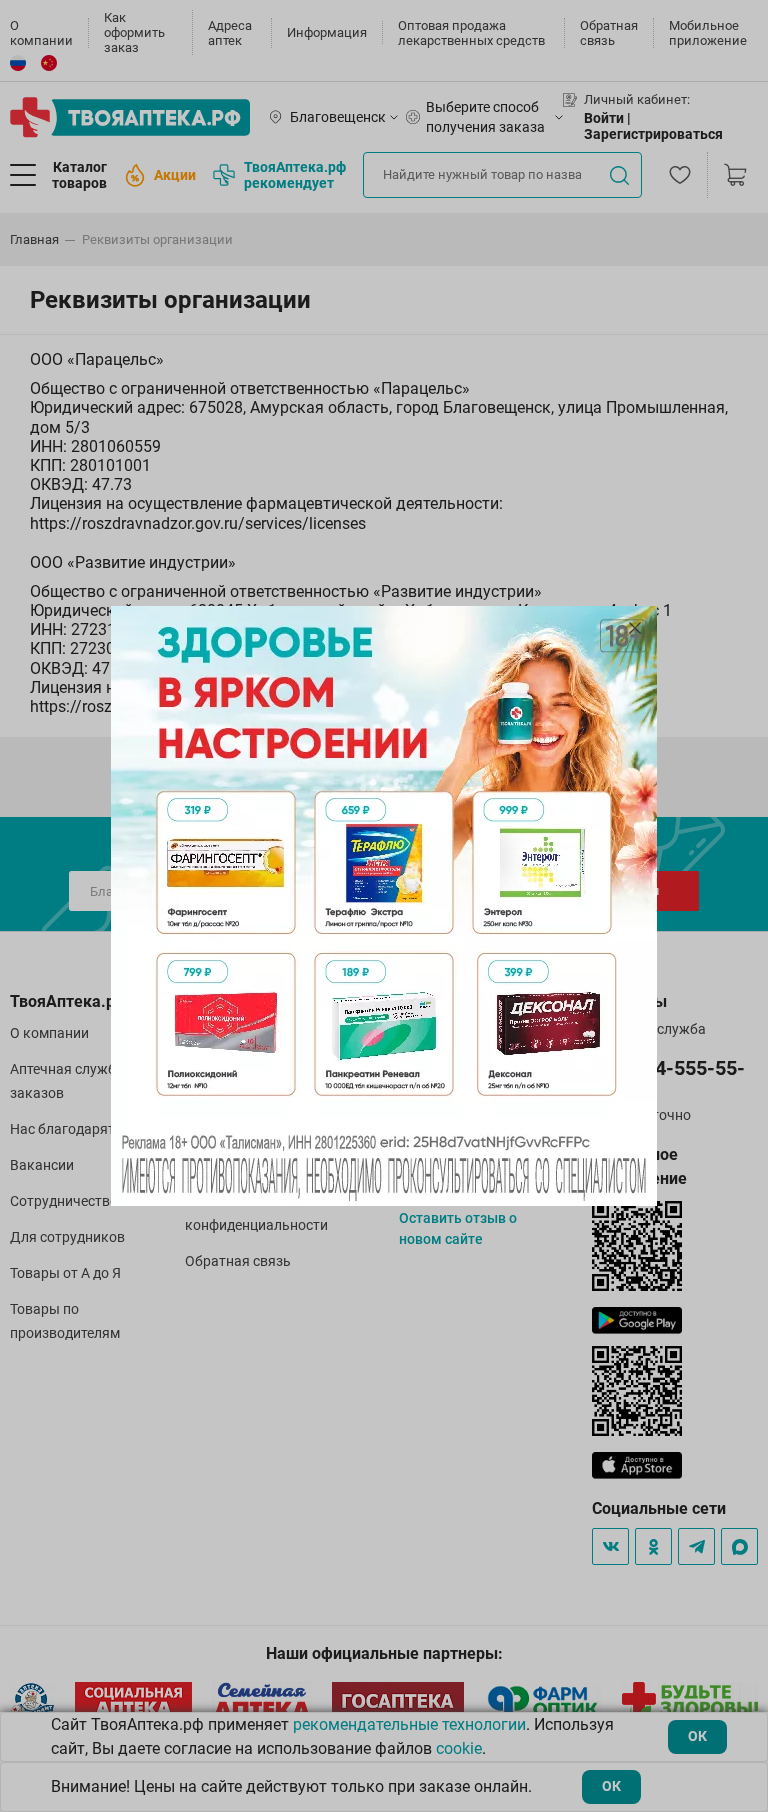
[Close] (635, 628)
